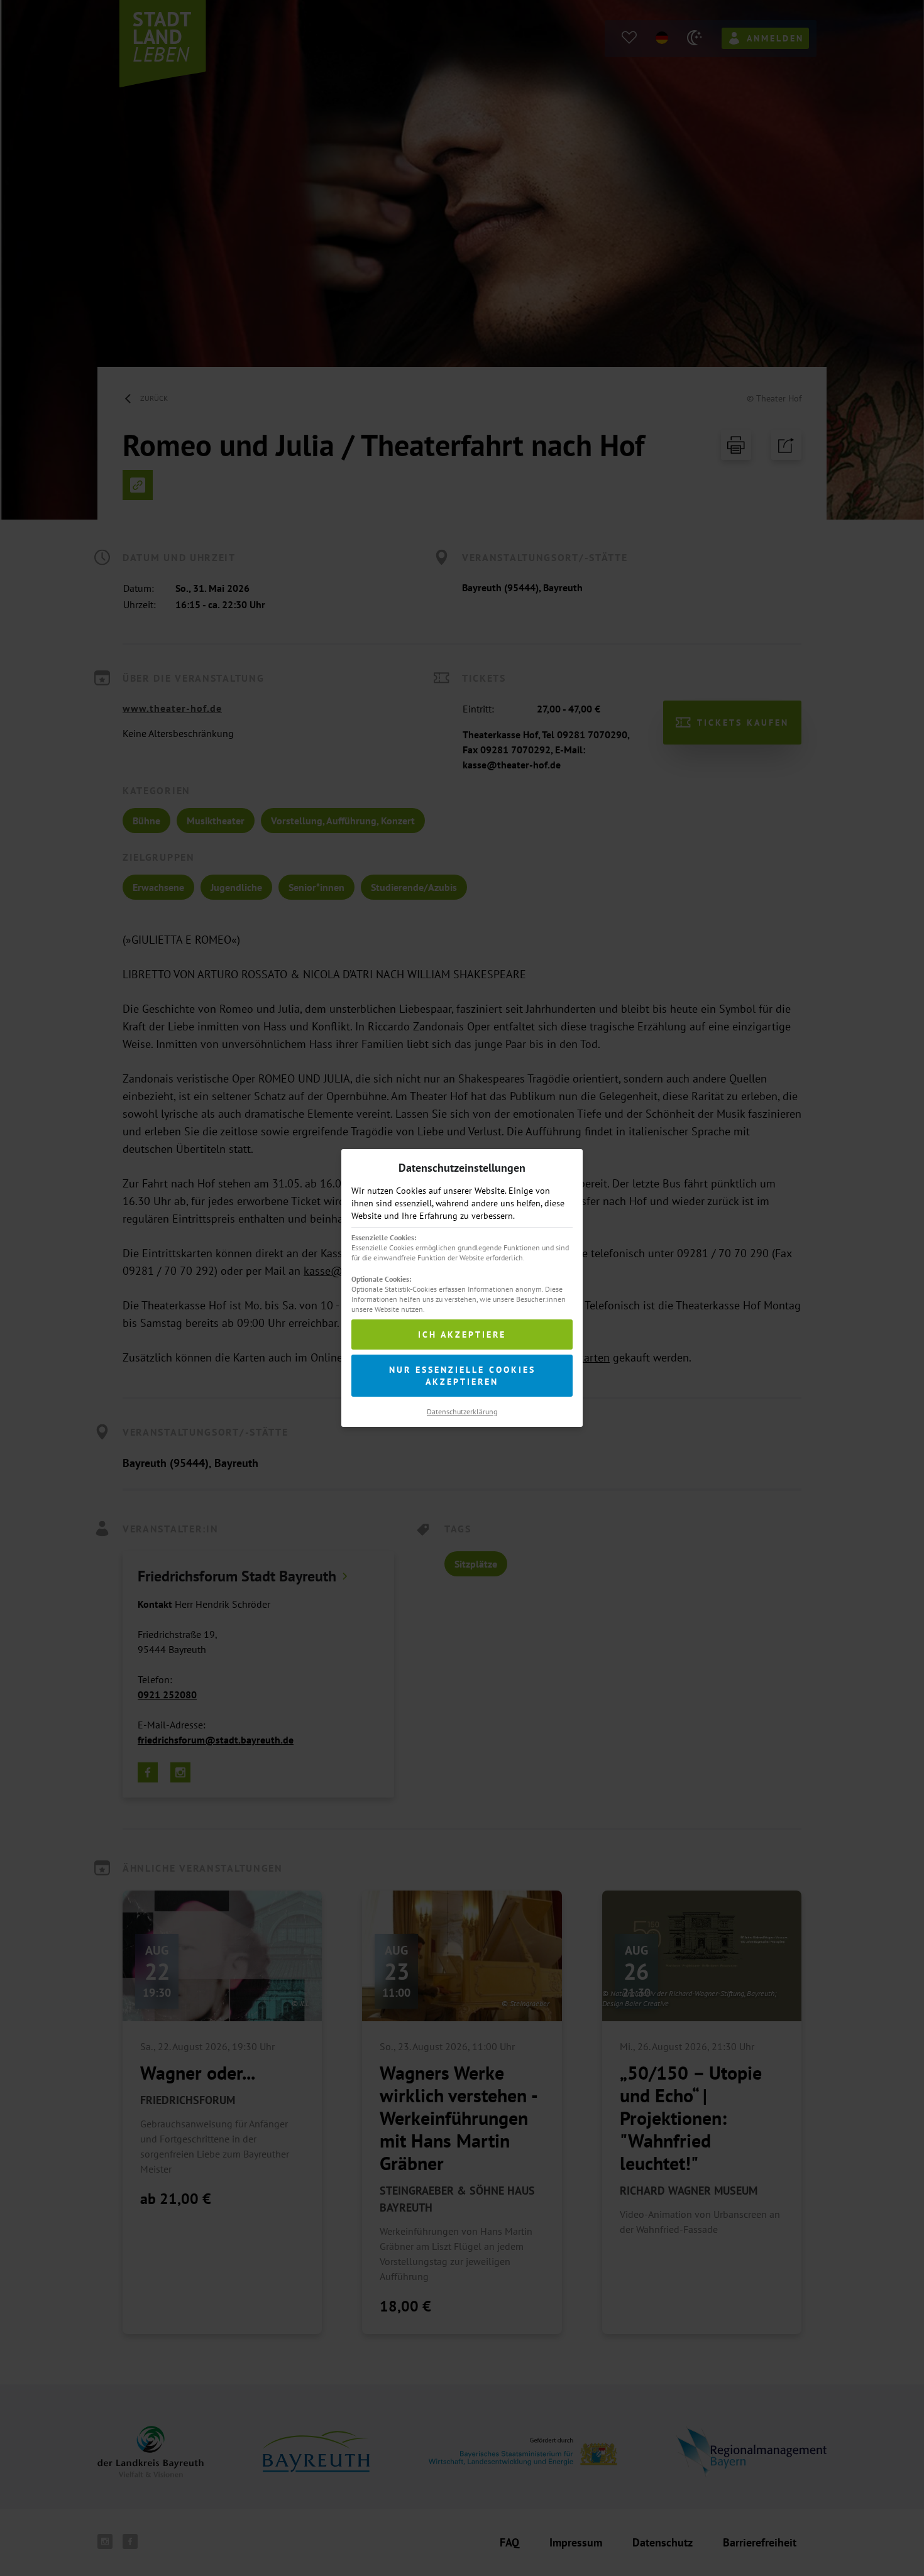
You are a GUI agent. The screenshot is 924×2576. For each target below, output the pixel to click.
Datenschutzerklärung (462, 1411)
